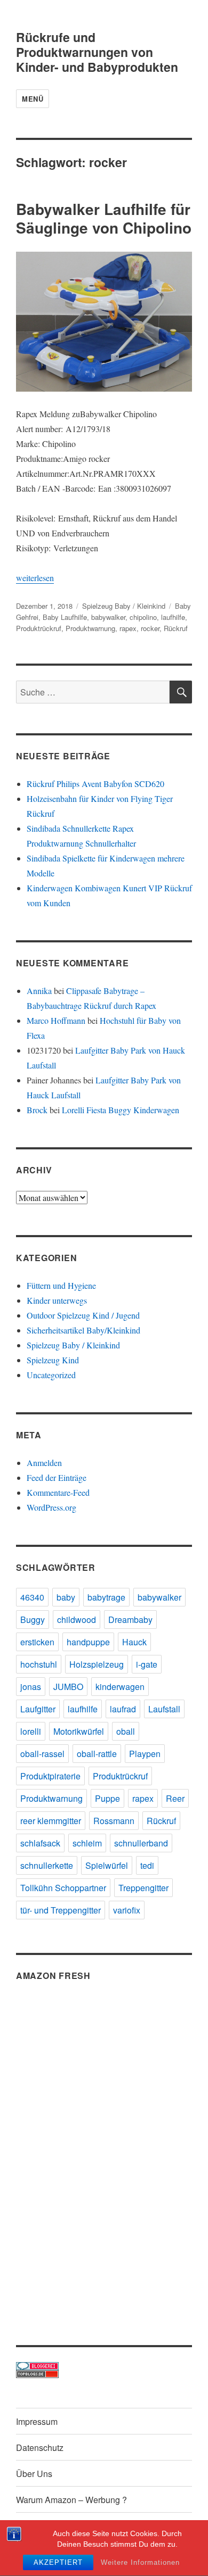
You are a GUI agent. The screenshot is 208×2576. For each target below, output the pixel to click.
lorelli (31, 1731)
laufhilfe (173, 617)
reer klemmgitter (51, 1821)
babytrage (106, 1597)
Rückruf (176, 628)
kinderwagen (120, 1687)
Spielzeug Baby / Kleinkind (124, 606)
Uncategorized (51, 1375)
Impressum (37, 2421)
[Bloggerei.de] (104, 2366)
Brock (37, 1110)
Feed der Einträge (57, 1477)
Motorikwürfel (79, 1731)
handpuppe (88, 1642)
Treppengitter (143, 1888)
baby (66, 1597)
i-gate (147, 1664)
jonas (31, 1687)
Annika (39, 991)
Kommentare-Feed (58, 1492)
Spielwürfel (107, 1865)
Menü (33, 99)
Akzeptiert (58, 2562)
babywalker (108, 617)
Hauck (134, 1642)
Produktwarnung (90, 628)
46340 (32, 1597)
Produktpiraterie (50, 1776)
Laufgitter (38, 1709)
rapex (128, 628)
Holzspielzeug (97, 1664)
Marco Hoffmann (56, 1020)
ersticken (37, 1642)
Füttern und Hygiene (61, 1285)
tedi (147, 1865)
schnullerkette (47, 1865)
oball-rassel (42, 1754)
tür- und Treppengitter (61, 1910)
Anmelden (44, 1463)
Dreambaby (130, 1620)
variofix (127, 1910)
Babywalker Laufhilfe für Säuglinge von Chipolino (104, 218)
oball (126, 1731)
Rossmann (114, 1821)
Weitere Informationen (140, 2562)
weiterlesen (35, 578)
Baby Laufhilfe (65, 617)
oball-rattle (97, 1754)
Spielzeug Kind (53, 1360)
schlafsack (40, 1843)
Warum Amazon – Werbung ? (71, 2500)
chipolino (143, 617)
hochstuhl (39, 1664)
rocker (150, 628)
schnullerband (141, 1843)
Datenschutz (40, 2447)
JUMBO (68, 1687)
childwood (77, 1620)
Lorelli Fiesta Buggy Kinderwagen (121, 1110)
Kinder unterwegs (57, 1300)
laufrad (123, 1709)
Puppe (107, 1798)
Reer (175, 1798)
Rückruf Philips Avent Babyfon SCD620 (95, 784)
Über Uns (34, 2474)
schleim (87, 1843)
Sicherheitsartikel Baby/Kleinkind (83, 1330)
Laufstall (164, 1709)
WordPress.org (51, 1507)
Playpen (145, 1754)
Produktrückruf (39, 628)
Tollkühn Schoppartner (63, 1888)
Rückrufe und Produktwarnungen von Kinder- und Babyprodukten (97, 52)
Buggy (33, 1620)
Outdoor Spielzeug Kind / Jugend (83, 1315)
